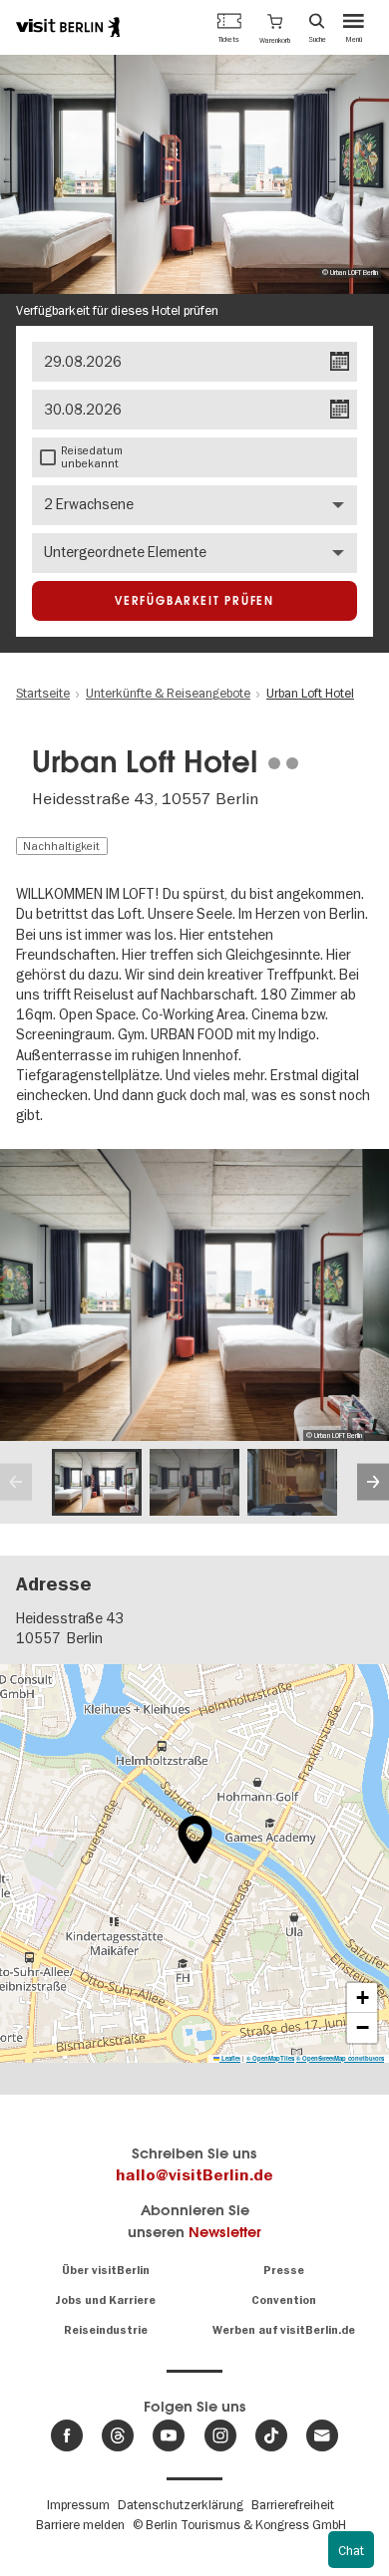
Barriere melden (80, 2524)
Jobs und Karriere (105, 2300)
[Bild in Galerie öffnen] (97, 1483)
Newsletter (225, 2232)
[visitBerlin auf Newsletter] (322, 2435)
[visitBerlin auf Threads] (118, 2435)
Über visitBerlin (106, 2271)
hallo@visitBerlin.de (194, 2175)
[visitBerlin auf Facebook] (67, 2435)
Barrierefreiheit (293, 2504)
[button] (275, 27)
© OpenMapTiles (270, 2058)
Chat (351, 2550)
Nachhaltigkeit (61, 846)
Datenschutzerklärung (181, 2504)
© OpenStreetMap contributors (340, 2058)
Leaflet (230, 2058)
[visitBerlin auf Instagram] (220, 2435)
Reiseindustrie (106, 2330)
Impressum (78, 2504)
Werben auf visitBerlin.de (284, 2330)
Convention (284, 2300)
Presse (284, 2271)
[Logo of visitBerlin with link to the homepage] (68, 27)
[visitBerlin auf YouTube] (169, 2435)
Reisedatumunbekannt (92, 457)
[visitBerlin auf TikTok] (271, 2435)
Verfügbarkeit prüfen (194, 601)
